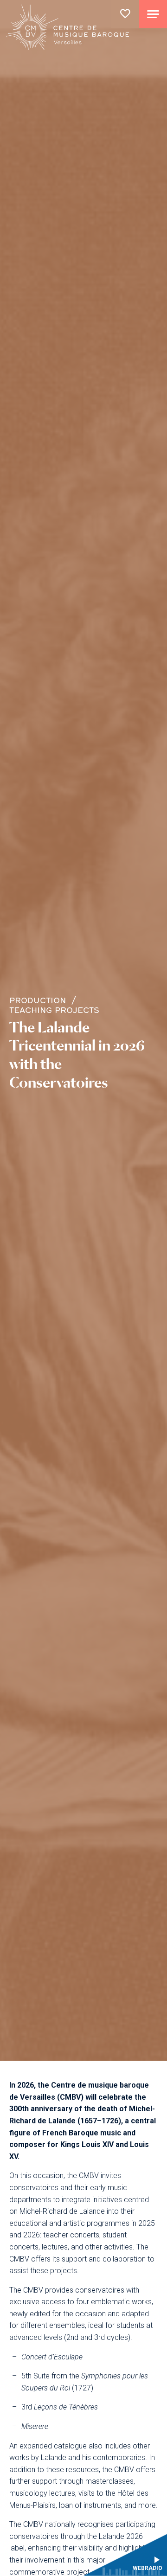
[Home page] (68, 29)
